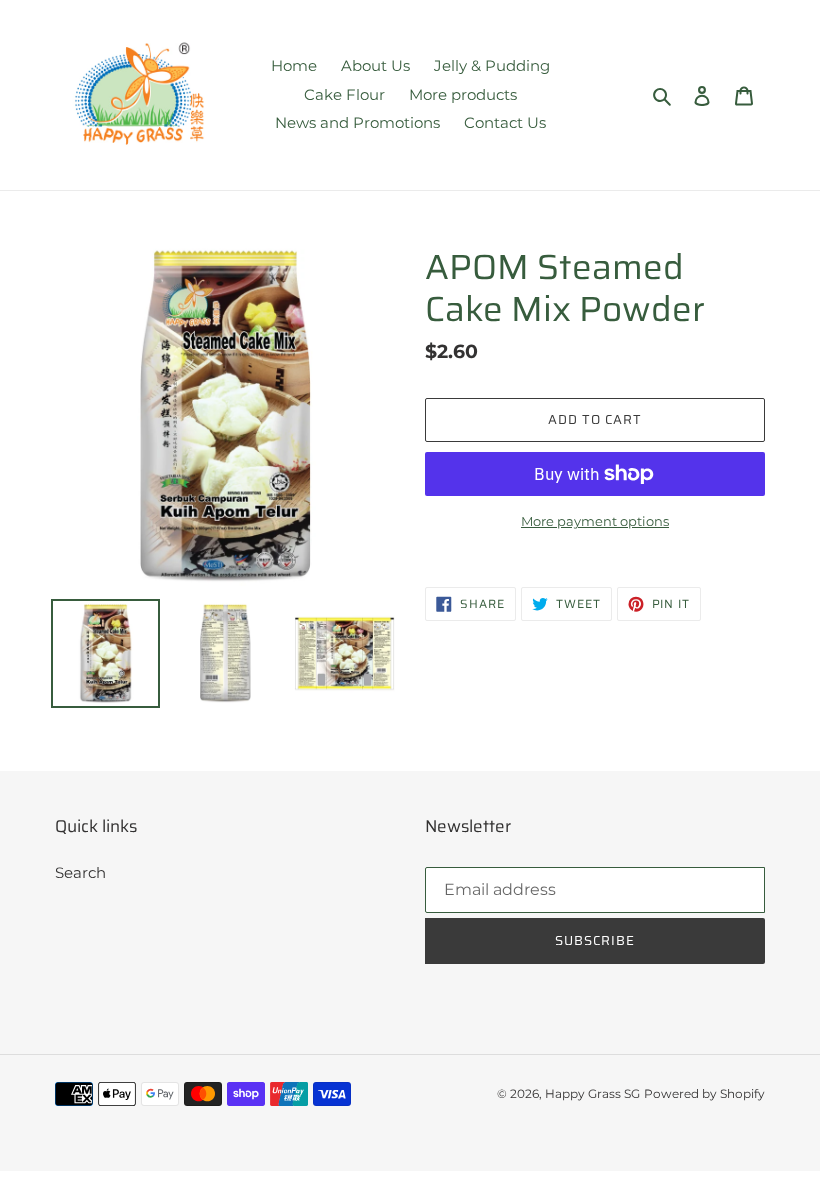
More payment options (595, 521)
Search (80, 872)
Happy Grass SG (592, 1093)
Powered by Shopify (704, 1093)
